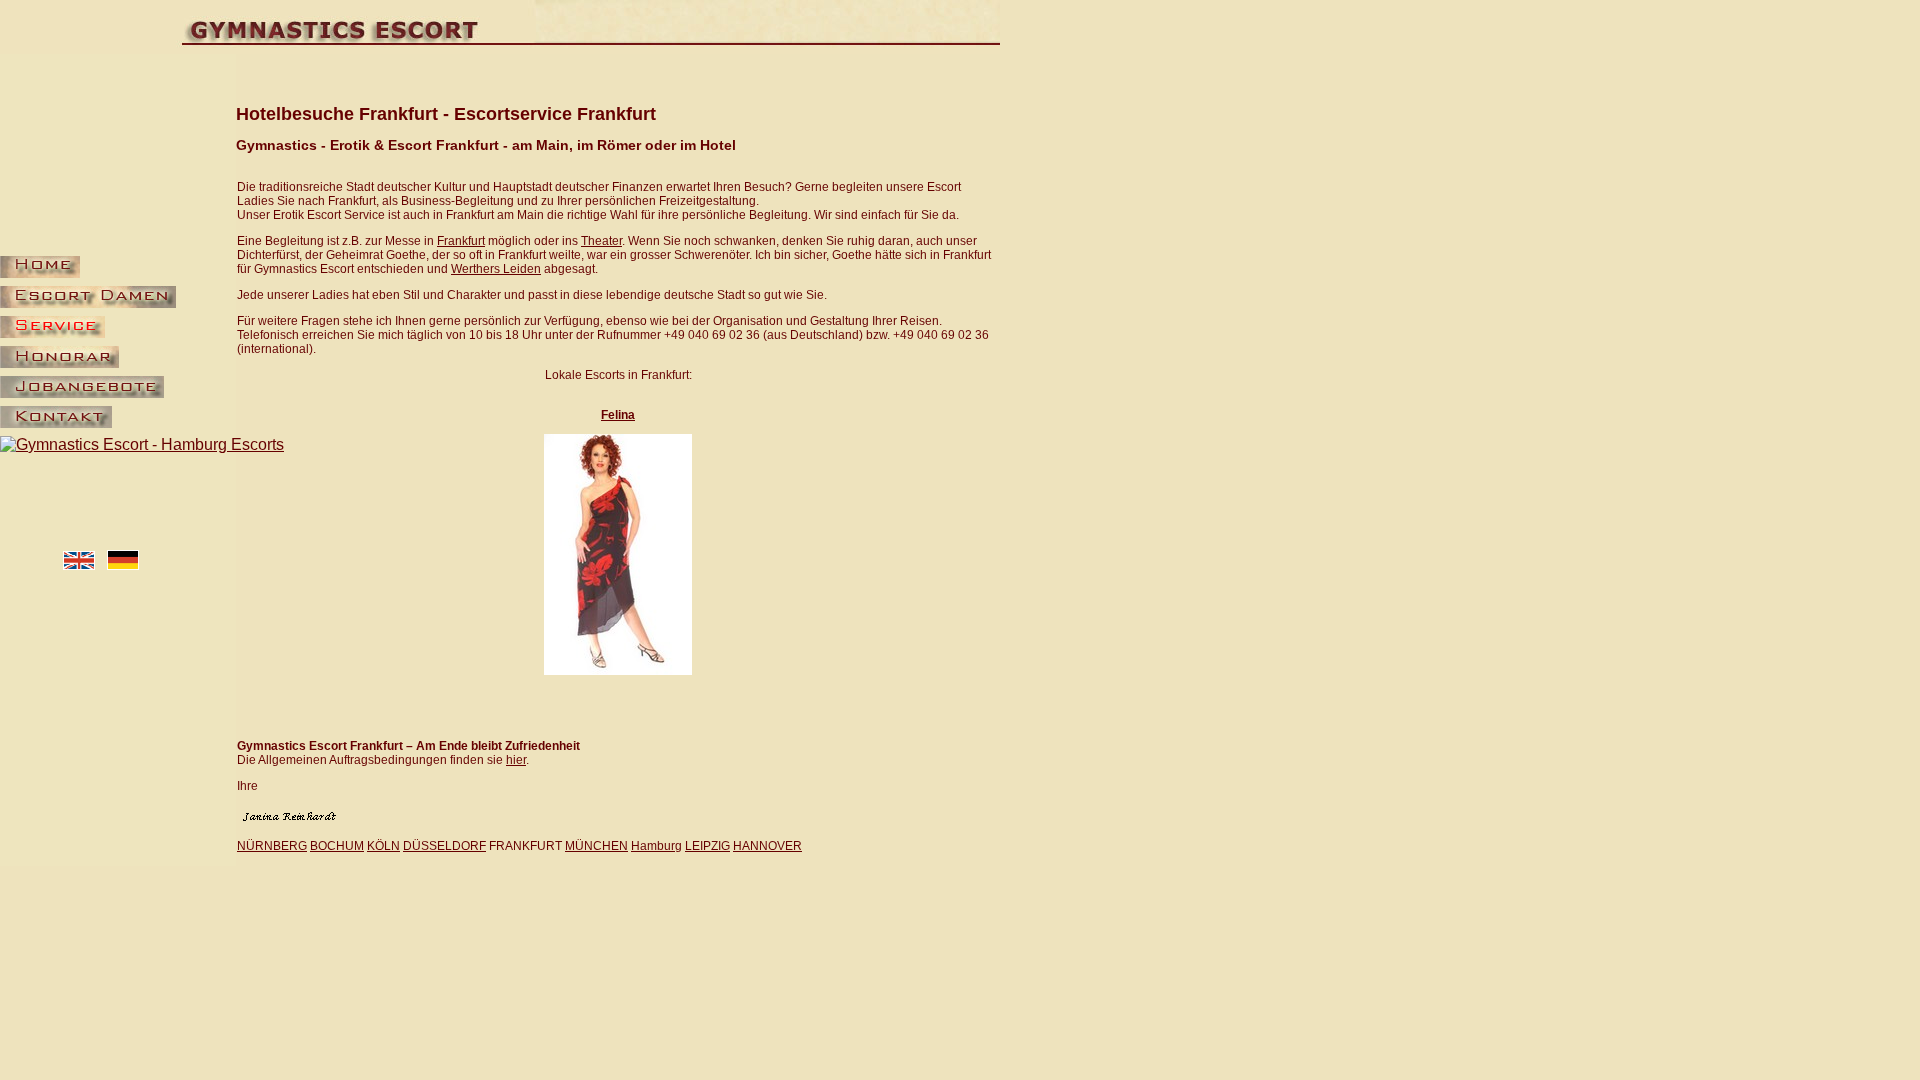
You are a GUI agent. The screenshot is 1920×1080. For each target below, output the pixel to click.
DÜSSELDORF (444, 846)
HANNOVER (767, 846)
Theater (601, 241)
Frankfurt (461, 241)
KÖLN (383, 846)
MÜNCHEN (596, 846)
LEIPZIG (707, 846)
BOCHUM (337, 846)
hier (516, 760)
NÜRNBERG (272, 846)
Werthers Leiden (496, 269)
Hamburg (656, 846)
